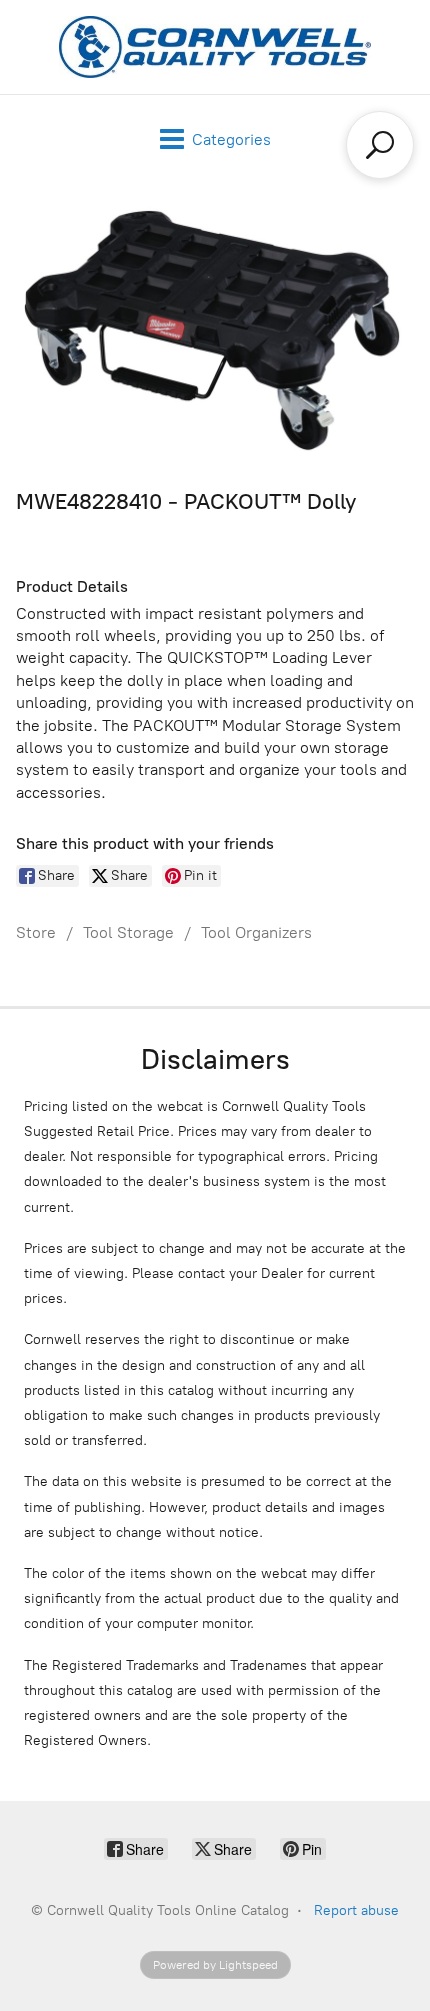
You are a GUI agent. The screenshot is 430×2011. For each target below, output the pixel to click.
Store (36, 932)
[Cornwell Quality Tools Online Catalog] (215, 47)
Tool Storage (128, 932)
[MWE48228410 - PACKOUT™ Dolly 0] (215, 330)
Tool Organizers (256, 932)
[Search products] (380, 145)
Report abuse (356, 1910)
